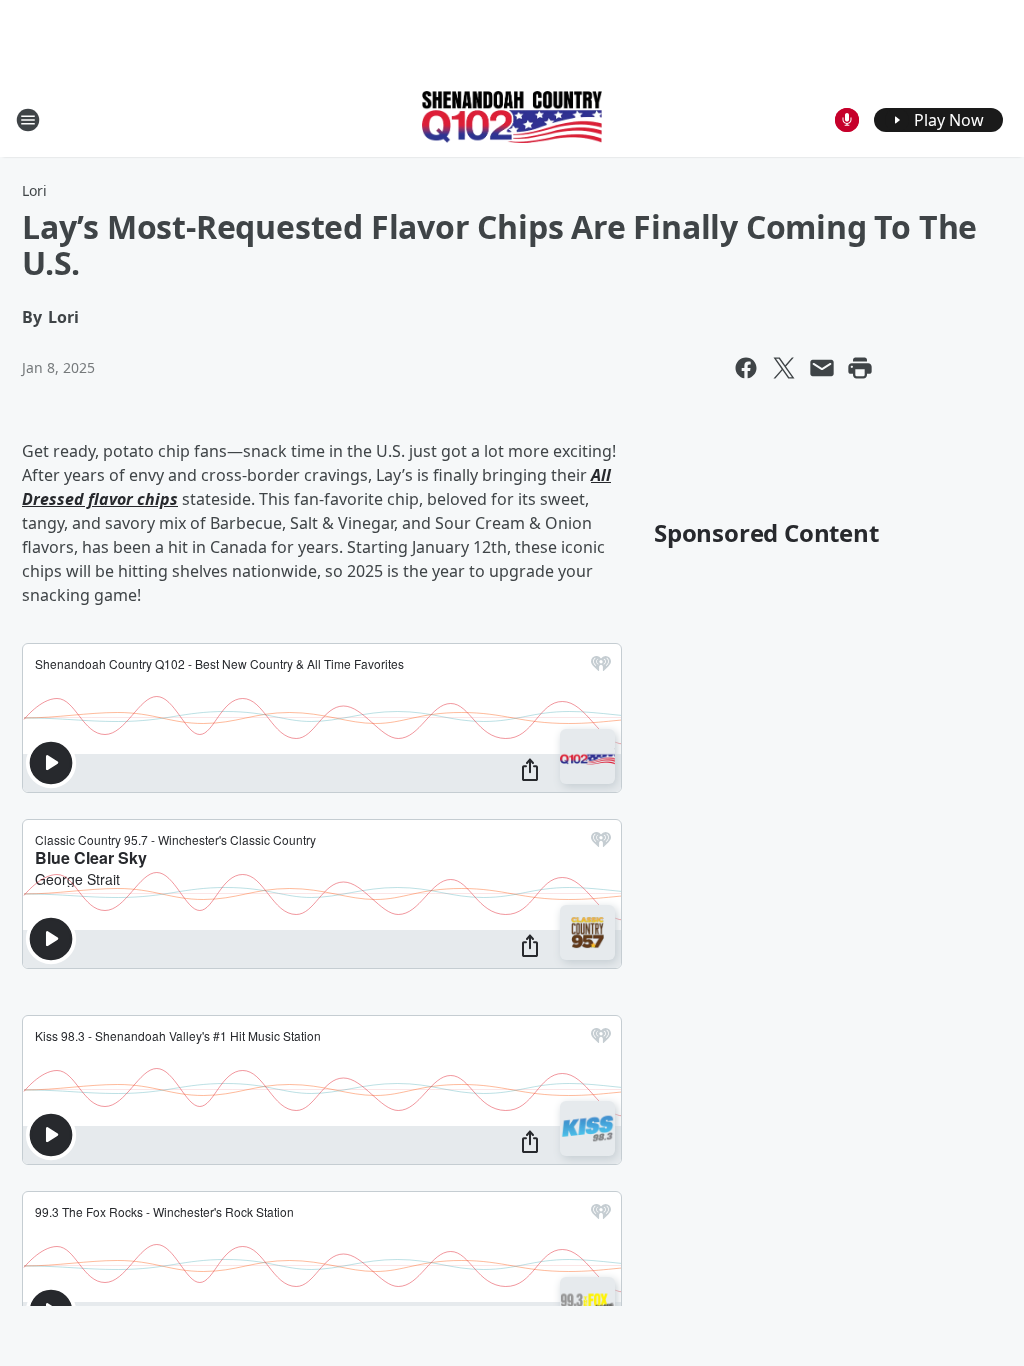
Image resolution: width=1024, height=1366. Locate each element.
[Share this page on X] (784, 368)
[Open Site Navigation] (28, 120)
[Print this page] (860, 368)
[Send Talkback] (847, 120)
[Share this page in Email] (822, 368)
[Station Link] (512, 119)
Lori (34, 190)
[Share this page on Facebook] (746, 368)
